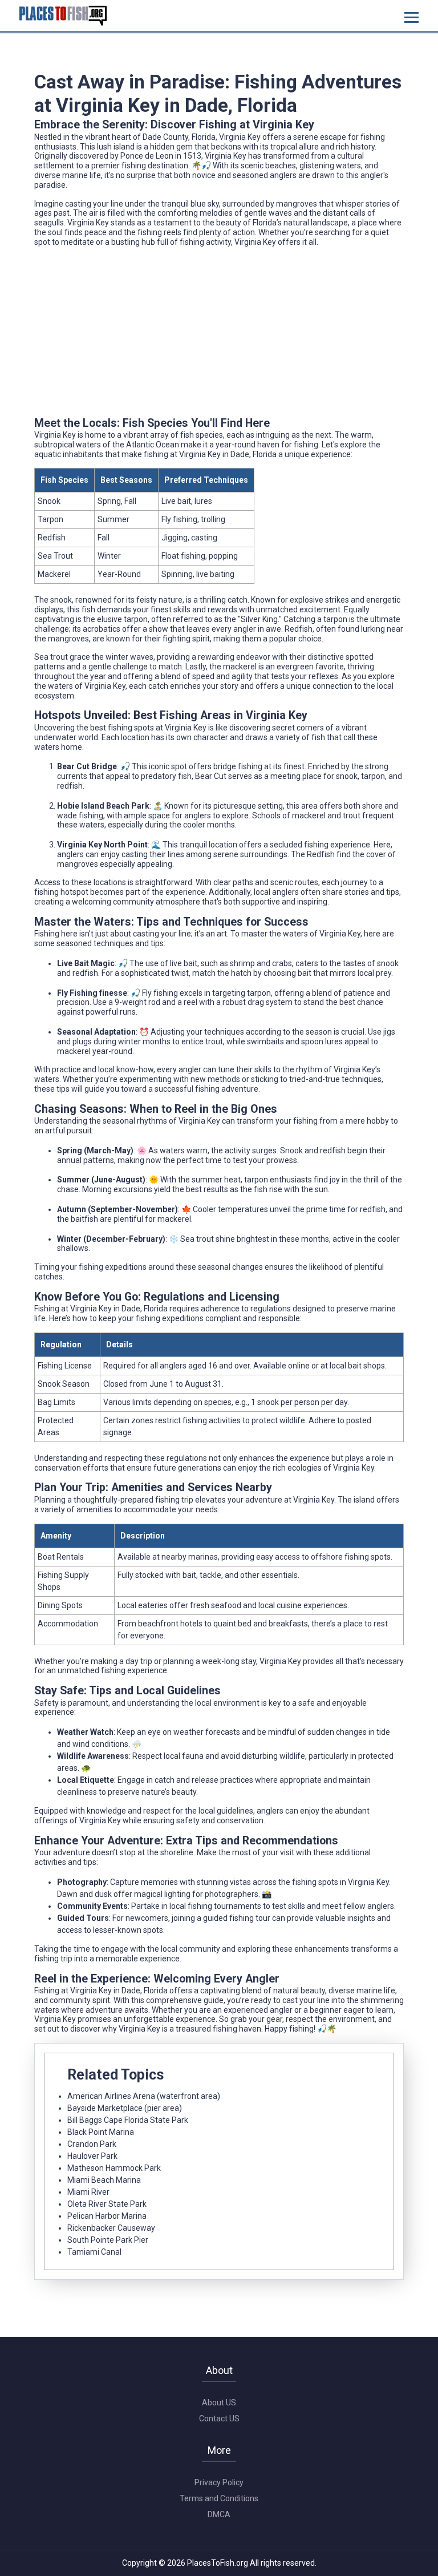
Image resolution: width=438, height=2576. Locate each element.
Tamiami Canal (94, 2252)
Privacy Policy (219, 2482)
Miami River (88, 2192)
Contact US (219, 2418)
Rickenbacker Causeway (111, 2228)
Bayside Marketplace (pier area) (125, 2108)
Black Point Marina (101, 2132)
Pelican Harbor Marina (107, 2216)
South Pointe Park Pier (108, 2240)
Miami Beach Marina (104, 2180)
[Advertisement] (219, 336)
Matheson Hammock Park (114, 2168)
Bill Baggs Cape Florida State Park (128, 2120)
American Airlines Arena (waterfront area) (144, 2096)
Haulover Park (92, 2156)
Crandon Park (92, 2144)
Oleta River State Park (107, 2204)
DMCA (219, 2514)
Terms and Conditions (219, 2498)
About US (219, 2403)
